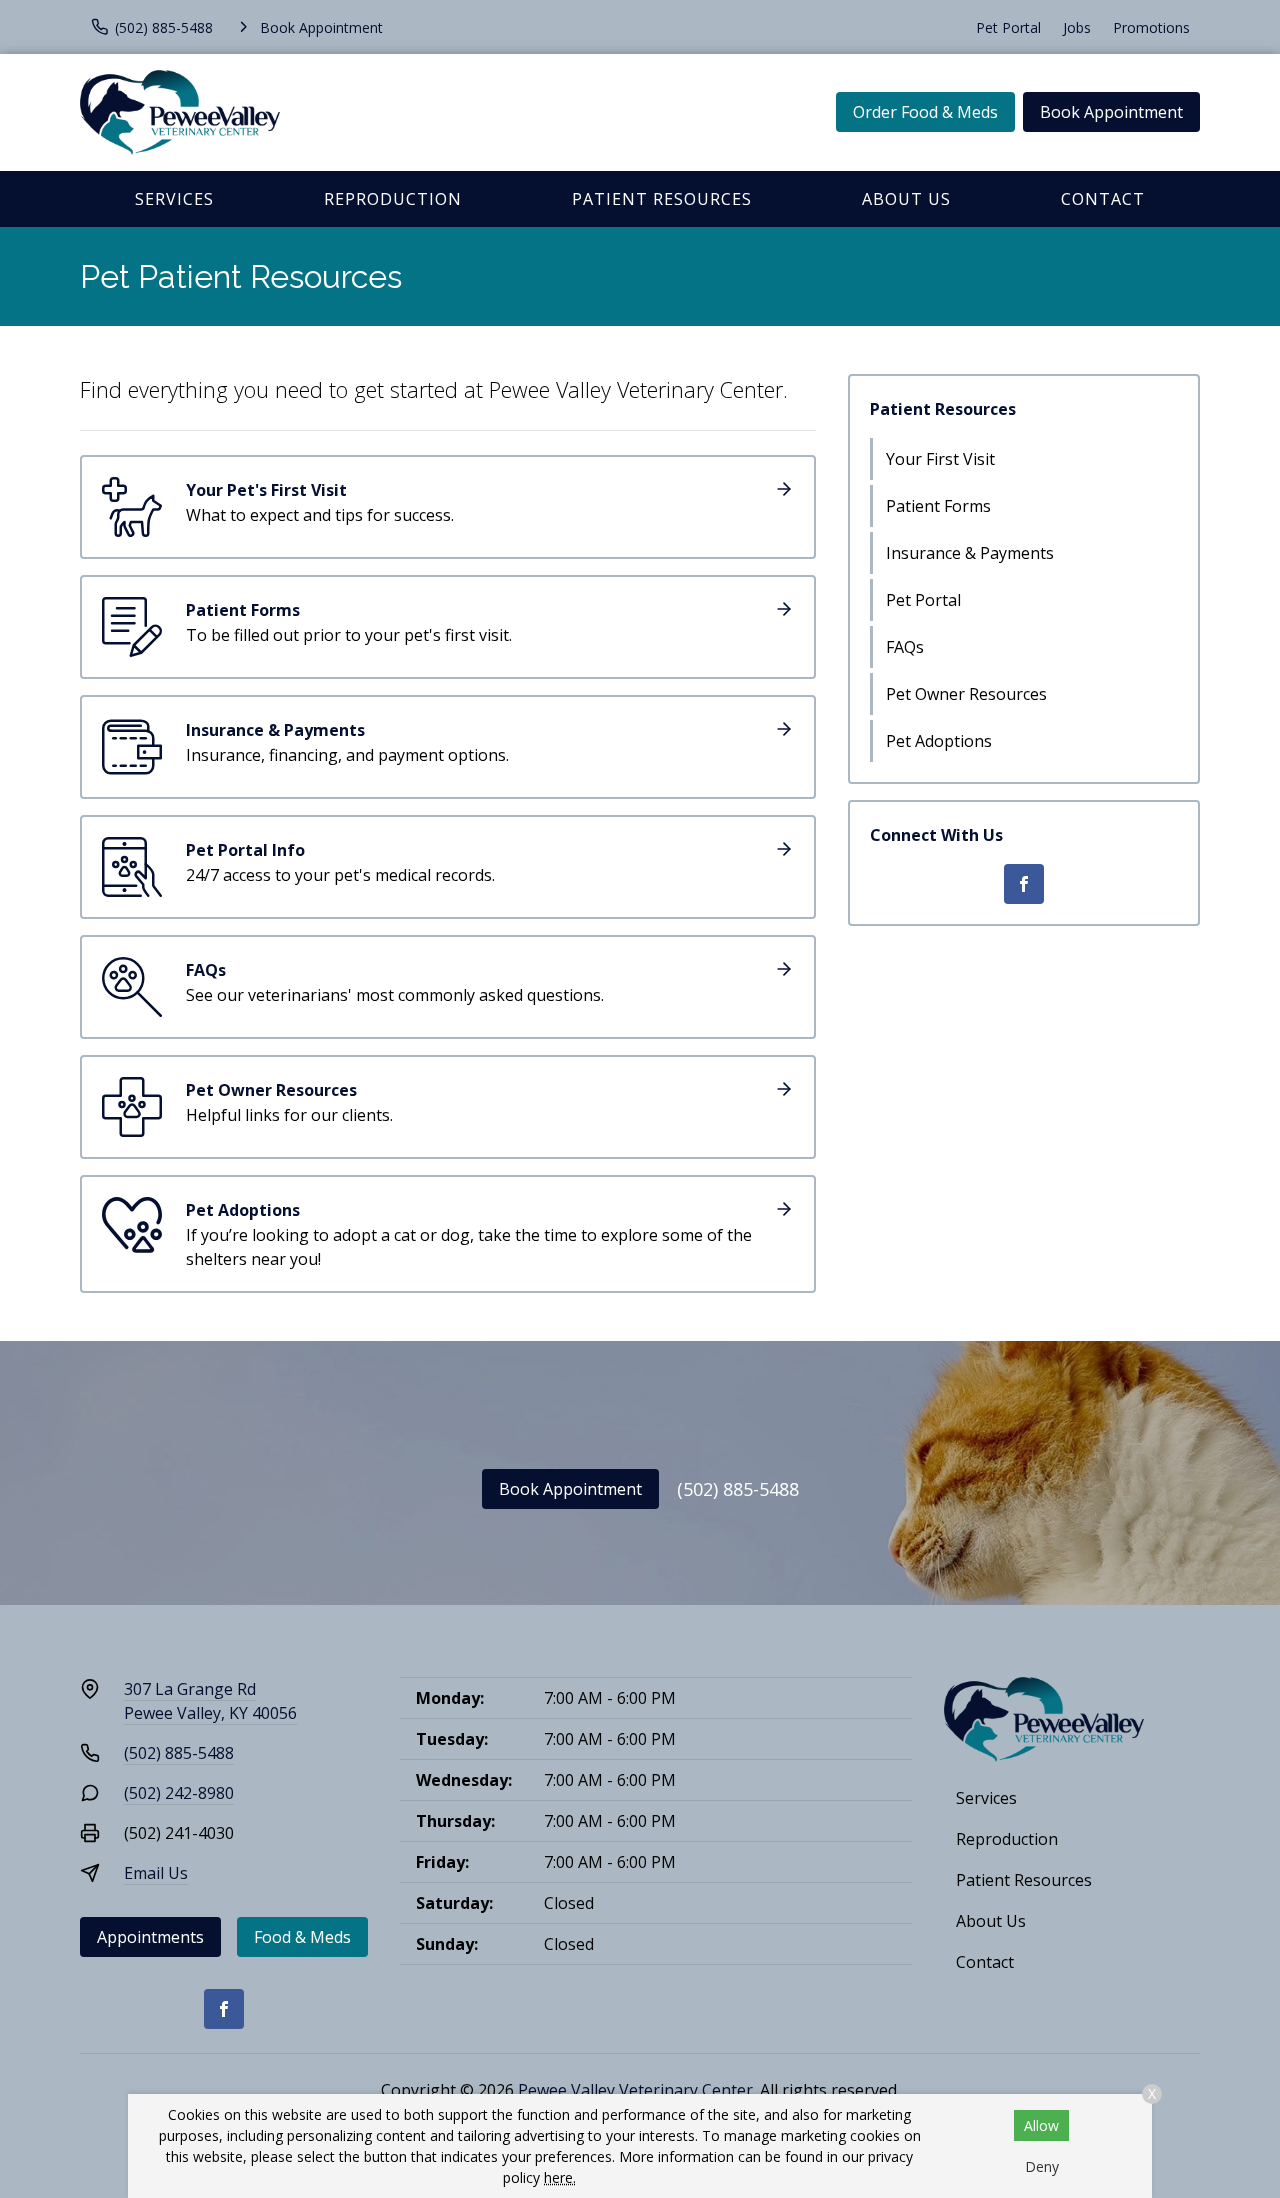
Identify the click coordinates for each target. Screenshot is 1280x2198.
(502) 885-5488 (738, 1489)
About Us (906, 199)
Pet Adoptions (939, 741)
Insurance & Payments (970, 553)
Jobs (1077, 27)
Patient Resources (662, 199)
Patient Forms (938, 506)
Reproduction (393, 199)
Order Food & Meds (925, 112)
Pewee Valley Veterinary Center (635, 2090)
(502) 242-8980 (179, 1793)
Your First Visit (940, 459)
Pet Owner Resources (966, 694)
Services (174, 199)
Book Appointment (1111, 112)
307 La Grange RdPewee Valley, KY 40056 (210, 1701)
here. (560, 2177)
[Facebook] (1024, 884)
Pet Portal (1008, 27)
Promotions (1151, 27)
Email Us (156, 1873)
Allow (1041, 2125)
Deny (1042, 2166)
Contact (1103, 199)
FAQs (905, 647)
